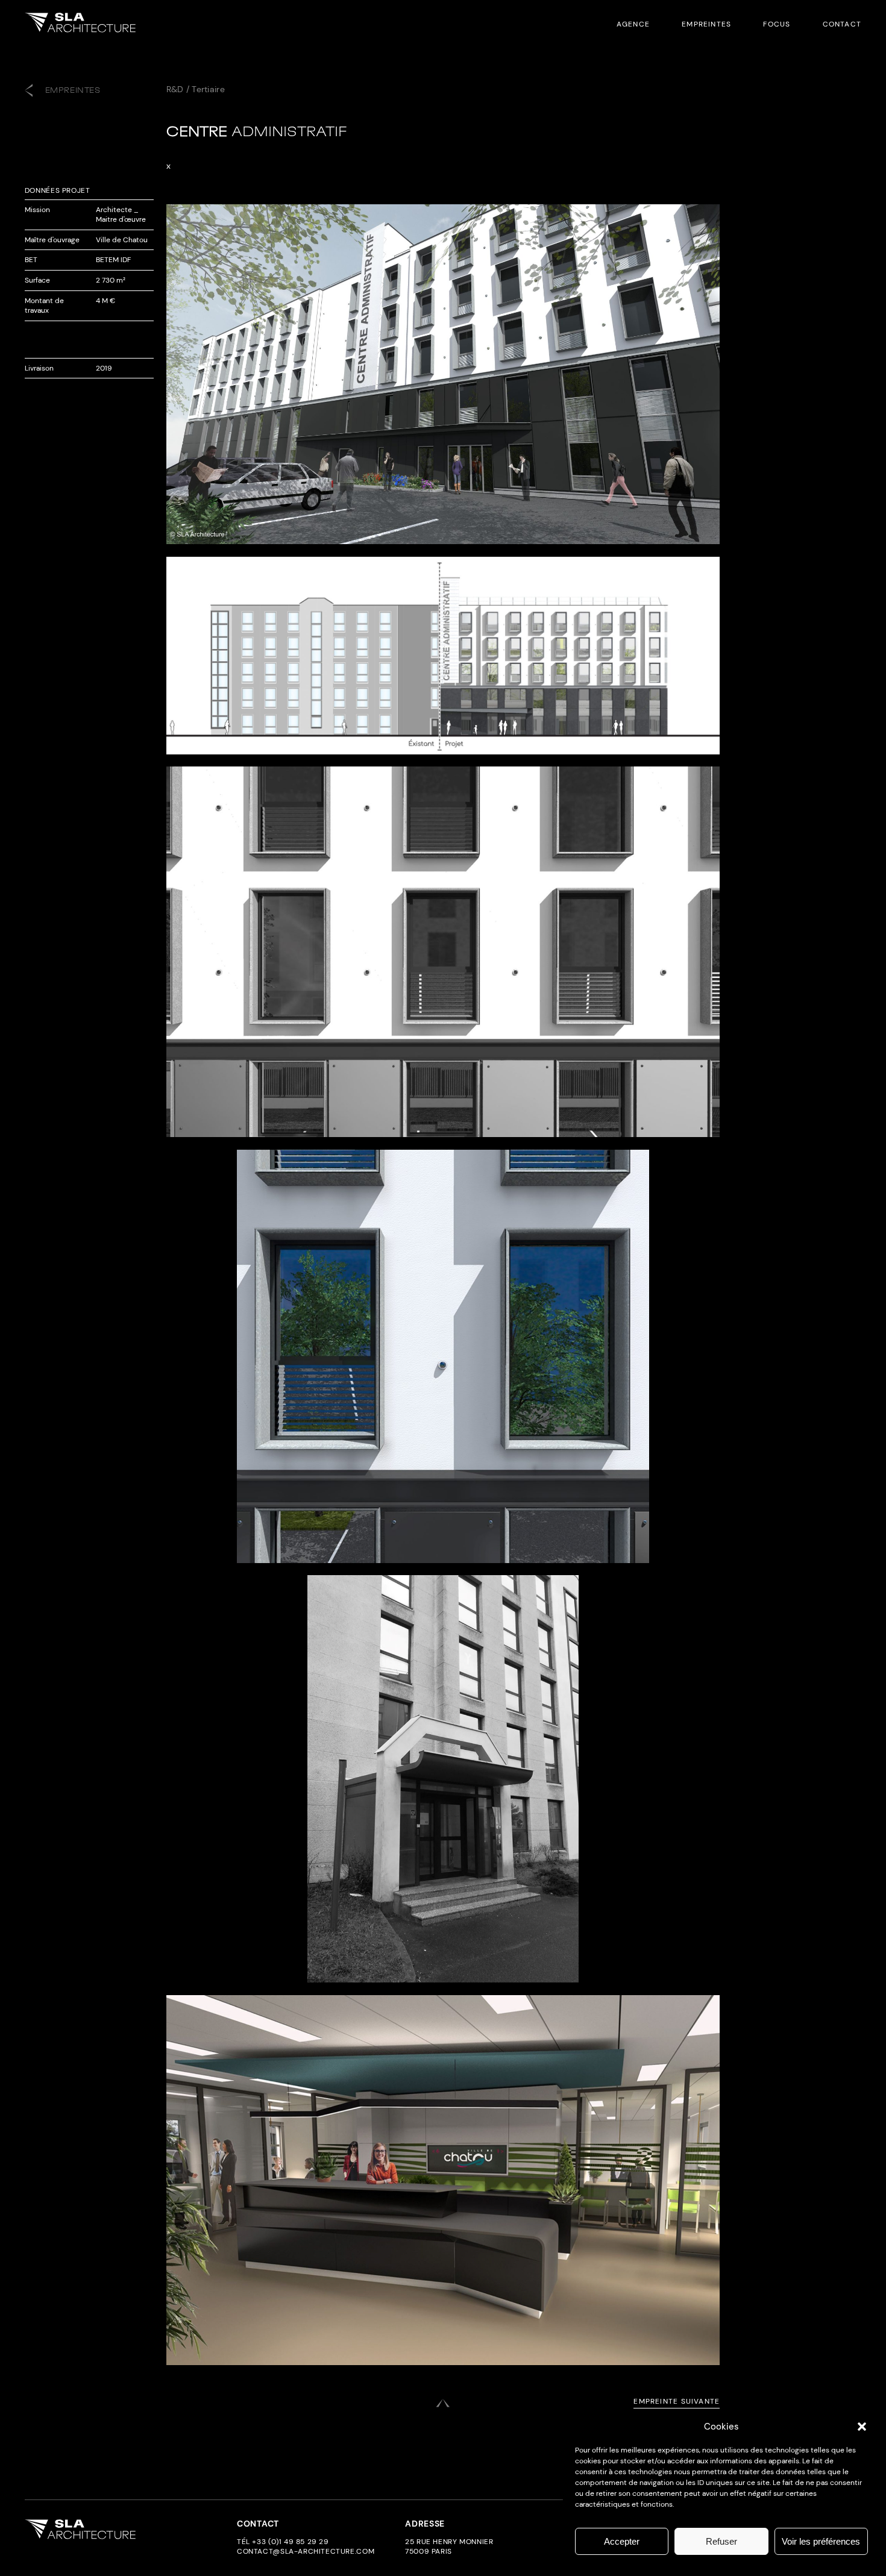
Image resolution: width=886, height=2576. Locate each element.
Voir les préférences (821, 2541)
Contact (842, 24)
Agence (633, 24)
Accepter (622, 2541)
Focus (777, 24)
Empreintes (706, 24)
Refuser (721, 2541)
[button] (862, 2427)
